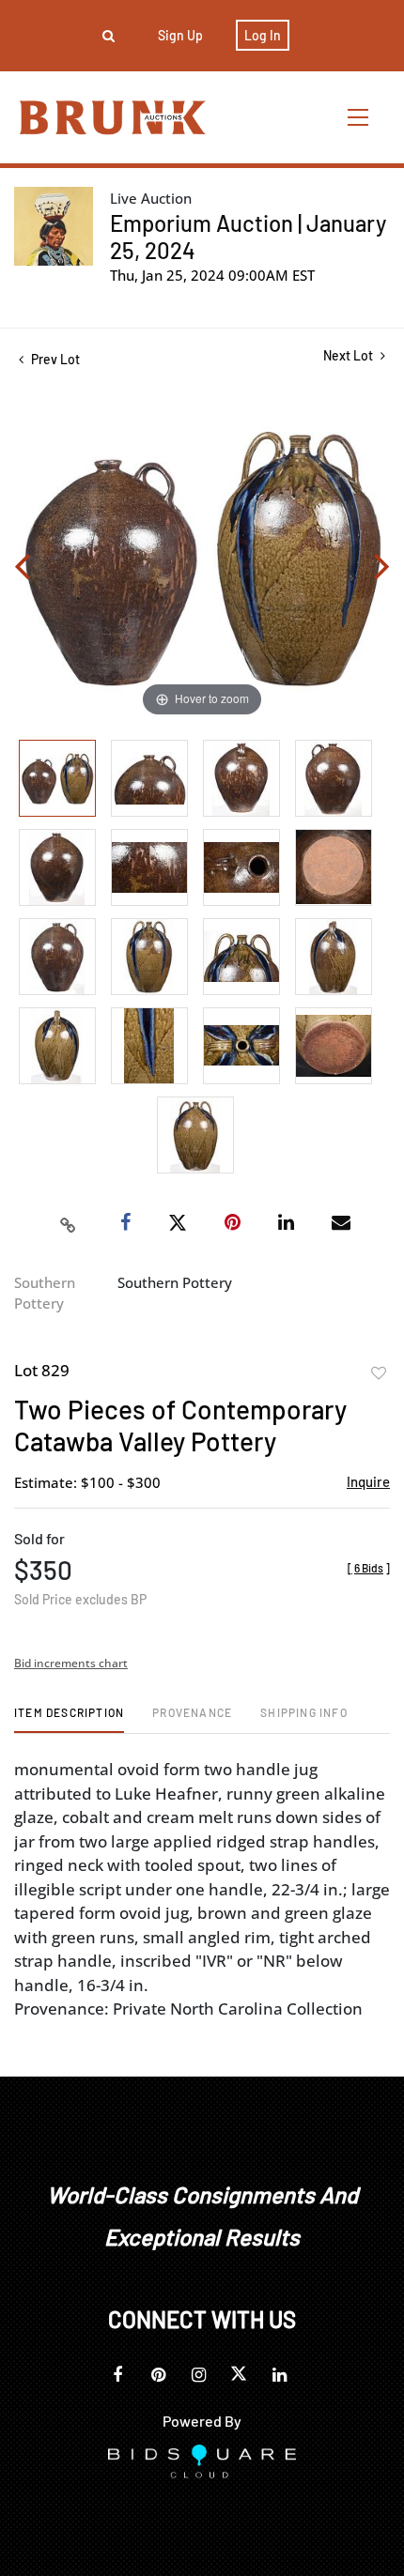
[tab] (69, 1719)
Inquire (368, 1481)
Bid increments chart (71, 1663)
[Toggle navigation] (359, 117)
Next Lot (350, 355)
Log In (263, 35)
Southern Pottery (45, 1293)
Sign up (180, 35)
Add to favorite (379, 1373)
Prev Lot (54, 359)
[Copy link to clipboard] (69, 1223)
